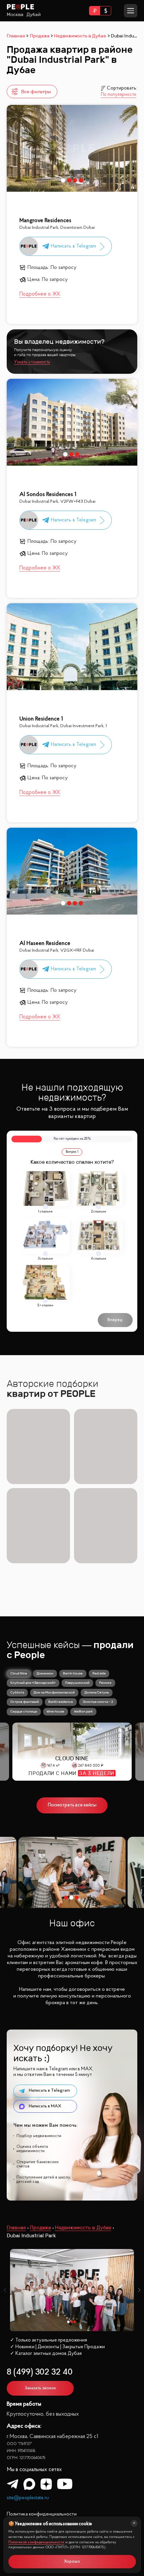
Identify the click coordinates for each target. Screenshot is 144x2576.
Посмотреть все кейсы (72, 1805)
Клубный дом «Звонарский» (33, 1683)
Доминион (45, 1673)
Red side (99, 1673)
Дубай (34, 15)
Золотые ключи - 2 (98, 1702)
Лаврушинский (77, 1683)
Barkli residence (61, 1702)
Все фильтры (36, 92)
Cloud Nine (19, 1673)
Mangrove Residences (45, 221)
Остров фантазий (25, 1702)
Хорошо (72, 2562)
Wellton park (83, 1711)
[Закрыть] (134, 2523)
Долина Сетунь (97, 1692)
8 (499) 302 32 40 (40, 2372)
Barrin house (73, 1673)
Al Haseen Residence (45, 943)
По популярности (119, 95)
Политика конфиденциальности (42, 2514)
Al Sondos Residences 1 (48, 495)
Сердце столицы (24, 1711)
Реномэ (105, 1683)
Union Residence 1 (41, 719)
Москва (15, 15)
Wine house (55, 1711)
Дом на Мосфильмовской (54, 1692)
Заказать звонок (40, 2388)
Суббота (17, 1692)
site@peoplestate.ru (28, 2498)
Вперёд (115, 1320)
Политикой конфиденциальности (36, 2542)
